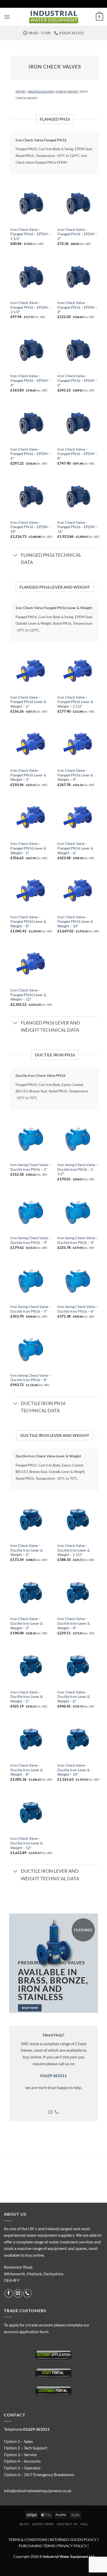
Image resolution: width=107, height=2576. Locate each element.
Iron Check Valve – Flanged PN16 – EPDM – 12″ (77, 527)
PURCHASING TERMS (37, 2546)
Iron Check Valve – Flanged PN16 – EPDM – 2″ (77, 234)
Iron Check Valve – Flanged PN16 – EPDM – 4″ (30, 380)
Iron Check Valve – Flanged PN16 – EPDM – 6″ (30, 454)
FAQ (84, 2524)
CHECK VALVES (67, 91)
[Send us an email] (50, 2112)
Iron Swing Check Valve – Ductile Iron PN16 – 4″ (78, 1240)
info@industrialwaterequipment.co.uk (38, 2491)
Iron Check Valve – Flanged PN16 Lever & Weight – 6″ (75, 848)
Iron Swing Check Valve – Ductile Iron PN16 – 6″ (78, 1309)
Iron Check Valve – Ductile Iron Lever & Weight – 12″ (27, 1843)
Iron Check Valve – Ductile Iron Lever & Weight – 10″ (74, 1770)
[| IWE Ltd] (53, 17)
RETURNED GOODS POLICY (73, 2540)
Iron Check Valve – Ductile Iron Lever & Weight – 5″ (27, 1697)
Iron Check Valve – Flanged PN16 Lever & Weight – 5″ (28, 848)
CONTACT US (67, 2524)
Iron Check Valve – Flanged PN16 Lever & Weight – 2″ (28, 702)
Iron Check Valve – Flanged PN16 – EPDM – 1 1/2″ (30, 234)
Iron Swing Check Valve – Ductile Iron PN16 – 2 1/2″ (78, 1169)
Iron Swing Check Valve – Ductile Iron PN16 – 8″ (31, 1378)
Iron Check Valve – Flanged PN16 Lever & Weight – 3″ (28, 775)
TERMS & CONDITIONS (28, 2540)
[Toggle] (15, 556)
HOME (20, 91)
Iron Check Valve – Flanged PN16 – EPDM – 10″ (30, 527)
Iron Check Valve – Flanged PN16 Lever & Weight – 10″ (75, 922)
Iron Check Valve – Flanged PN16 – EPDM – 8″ (77, 454)
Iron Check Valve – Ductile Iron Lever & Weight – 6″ (74, 1697)
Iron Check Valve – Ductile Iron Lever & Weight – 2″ (27, 1550)
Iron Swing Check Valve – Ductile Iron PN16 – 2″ (31, 1167)
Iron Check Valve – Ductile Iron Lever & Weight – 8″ (27, 1770)
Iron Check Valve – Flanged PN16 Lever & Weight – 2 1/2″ (75, 702)
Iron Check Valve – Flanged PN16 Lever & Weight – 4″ (75, 775)
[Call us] (57, 2112)
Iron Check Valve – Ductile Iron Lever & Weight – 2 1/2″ (74, 1550)
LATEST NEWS (43, 2524)
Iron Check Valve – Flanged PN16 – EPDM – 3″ (77, 307)
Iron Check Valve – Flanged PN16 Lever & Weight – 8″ (28, 922)
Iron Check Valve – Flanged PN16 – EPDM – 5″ (77, 380)
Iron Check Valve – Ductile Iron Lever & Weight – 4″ (74, 1623)
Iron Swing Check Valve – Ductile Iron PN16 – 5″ (31, 1309)
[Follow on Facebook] (9, 2293)
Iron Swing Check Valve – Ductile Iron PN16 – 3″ (31, 1240)
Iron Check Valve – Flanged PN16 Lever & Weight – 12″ (28, 995)
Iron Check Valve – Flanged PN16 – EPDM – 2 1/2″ (30, 307)
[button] (7, 17)
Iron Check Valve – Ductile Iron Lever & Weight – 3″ (27, 1623)
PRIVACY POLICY (72, 2546)
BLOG (24, 2524)
